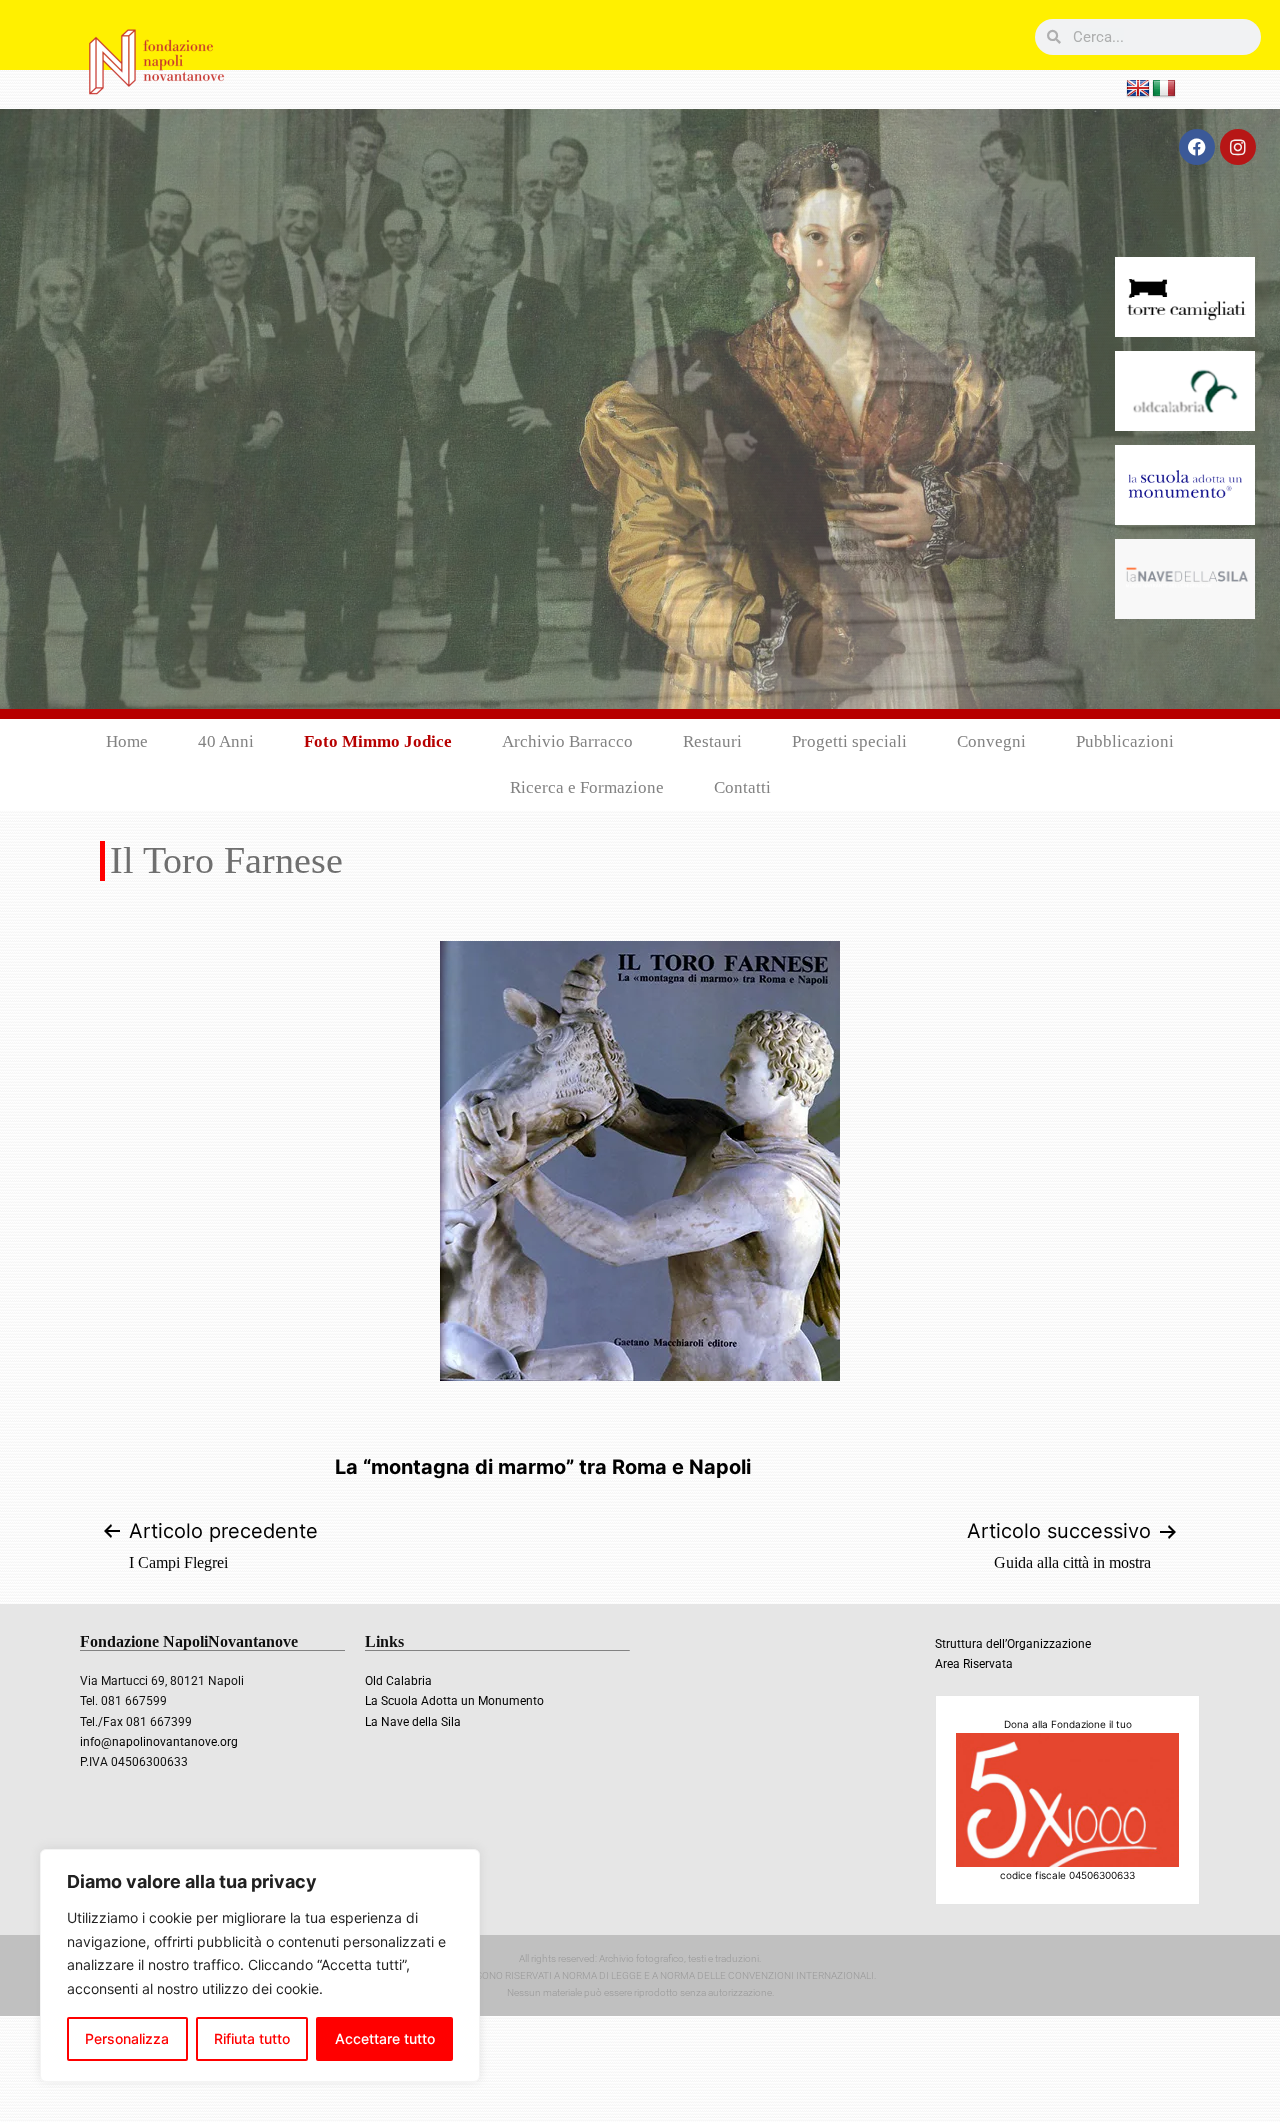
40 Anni (226, 741)
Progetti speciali (849, 741)
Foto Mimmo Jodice (378, 741)
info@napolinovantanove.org (159, 1742)
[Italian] (1164, 89)
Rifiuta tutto (252, 2038)
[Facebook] (1197, 147)
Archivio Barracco (567, 741)
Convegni (991, 741)
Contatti (742, 787)
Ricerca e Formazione (587, 787)
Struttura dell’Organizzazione (1013, 1644)
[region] (260, 1965)
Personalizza (127, 2038)
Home (127, 741)
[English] (1138, 89)
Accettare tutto (385, 2038)
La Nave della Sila (413, 1722)
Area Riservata (974, 1664)
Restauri (712, 741)
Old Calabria (398, 1681)
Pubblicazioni (1125, 741)
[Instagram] (1238, 147)
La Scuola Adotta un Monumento (454, 1701)
